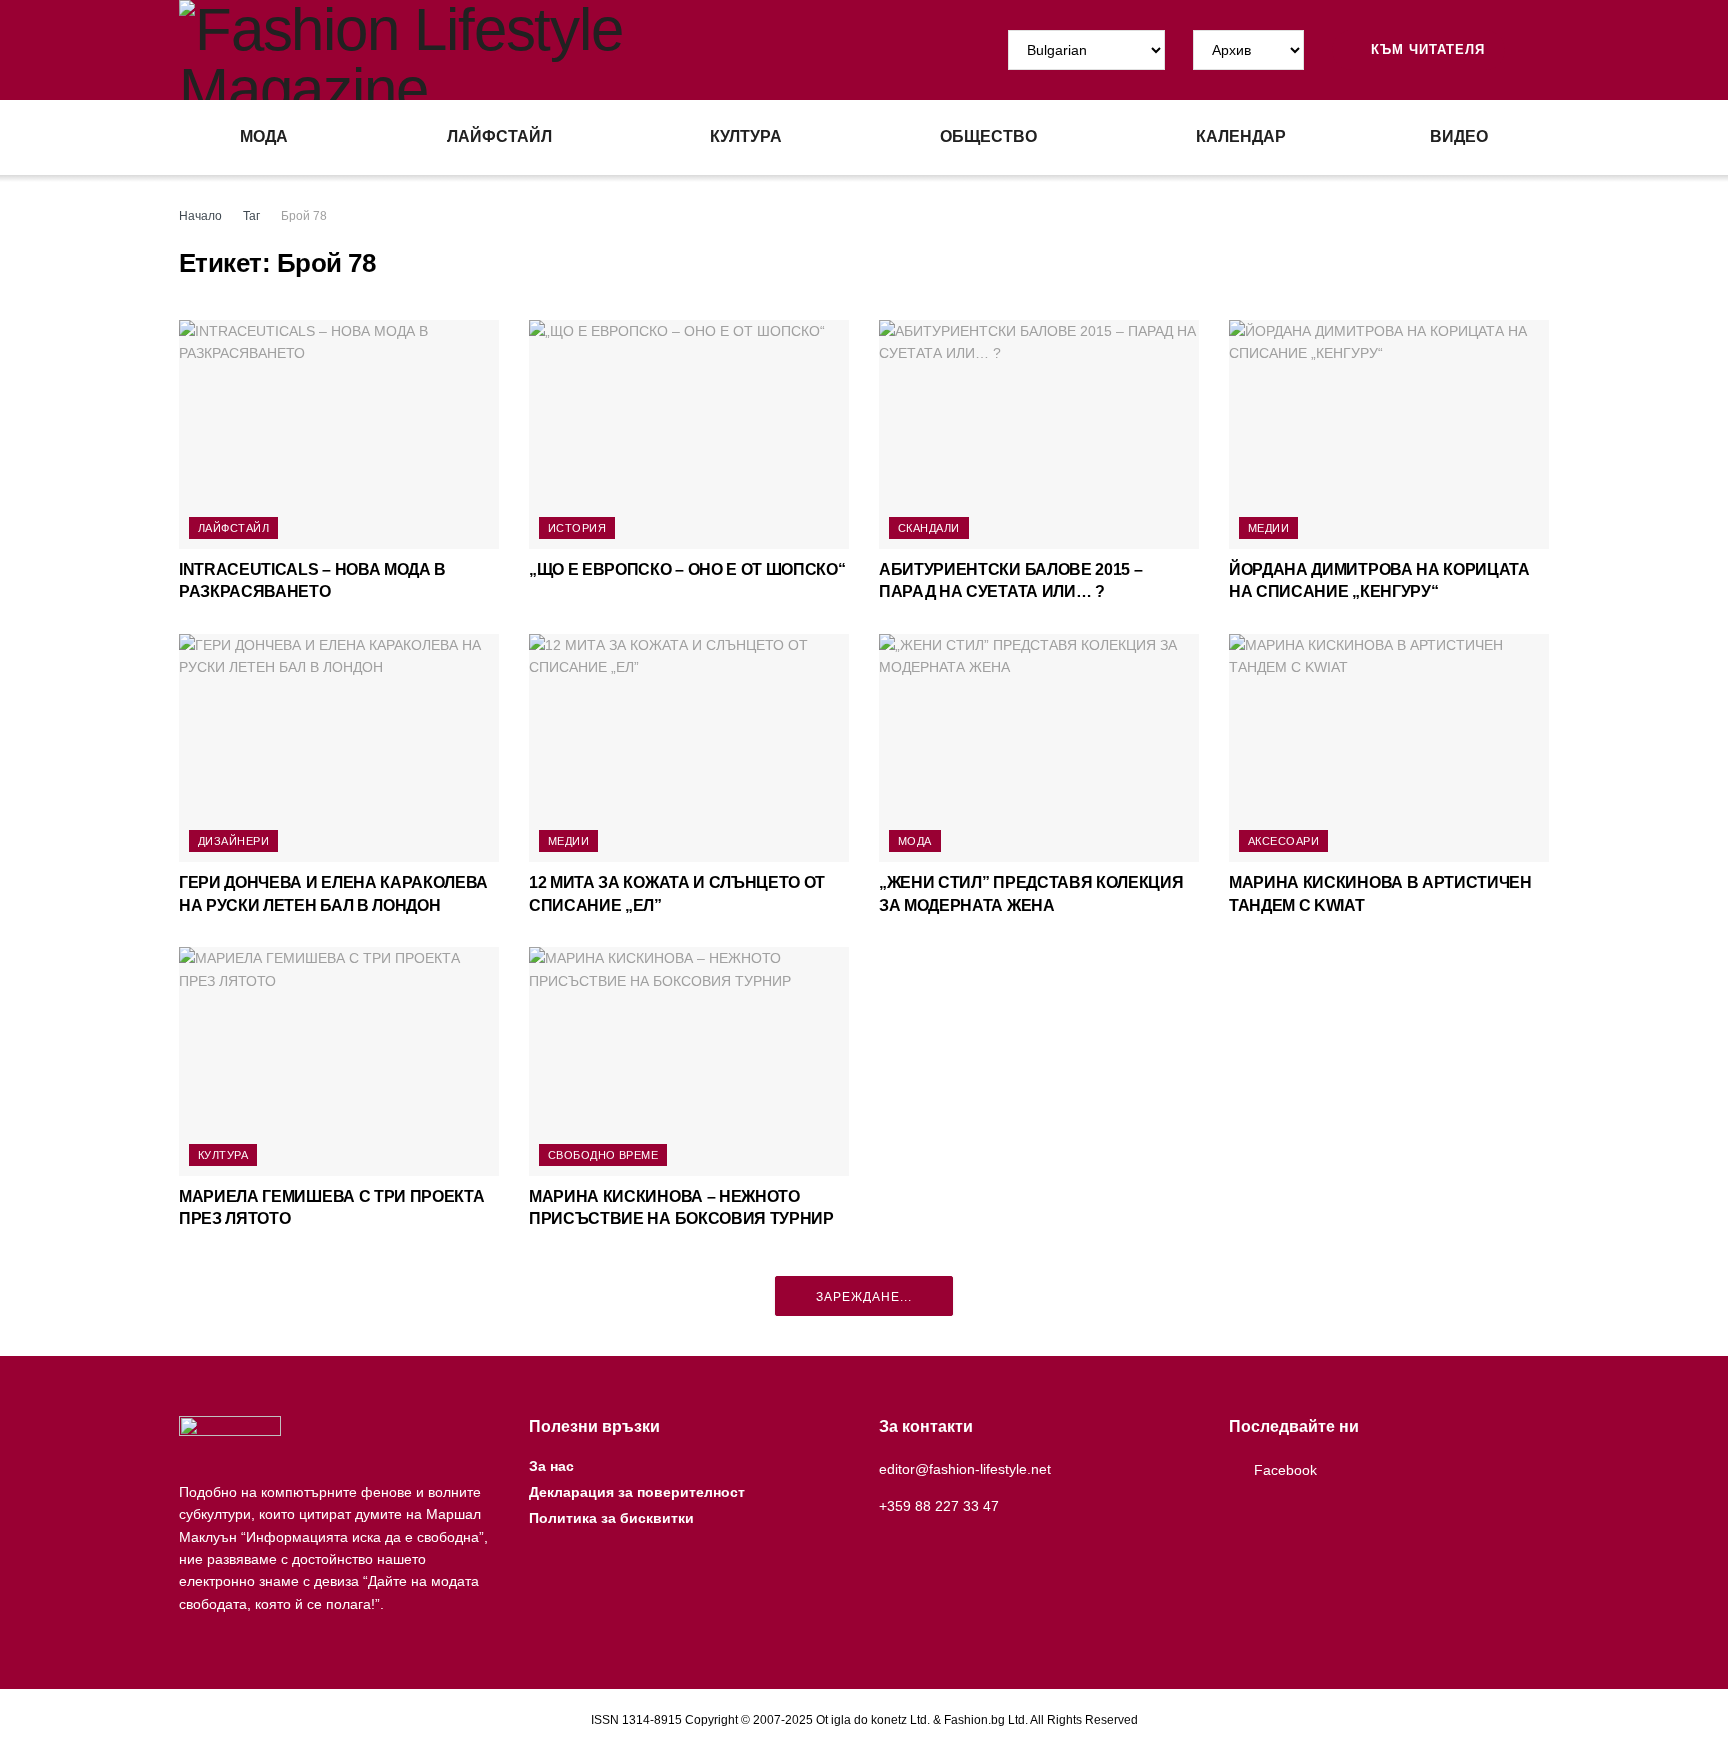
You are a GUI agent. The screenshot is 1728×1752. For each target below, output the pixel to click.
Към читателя (1425, 49)
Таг (251, 216)
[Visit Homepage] (521, 50)
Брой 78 (304, 216)
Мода (264, 136)
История (577, 528)
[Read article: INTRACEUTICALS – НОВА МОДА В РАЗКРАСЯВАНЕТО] (339, 434)
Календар (1241, 136)
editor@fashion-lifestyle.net (965, 1469)
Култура (746, 136)
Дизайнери (233, 841)
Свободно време (603, 1155)
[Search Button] (1541, 50)
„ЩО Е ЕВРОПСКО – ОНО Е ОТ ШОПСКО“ (687, 569)
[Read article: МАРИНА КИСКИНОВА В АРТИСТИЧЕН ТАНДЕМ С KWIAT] (1389, 748)
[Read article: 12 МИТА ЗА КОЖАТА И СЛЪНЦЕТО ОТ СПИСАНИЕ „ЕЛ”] (689, 748)
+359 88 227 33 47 (939, 1506)
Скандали (929, 528)
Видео (1459, 136)
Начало (200, 216)
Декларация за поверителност (637, 1492)
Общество (988, 136)
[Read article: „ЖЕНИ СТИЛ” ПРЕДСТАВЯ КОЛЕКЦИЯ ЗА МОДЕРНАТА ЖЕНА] (1039, 748)
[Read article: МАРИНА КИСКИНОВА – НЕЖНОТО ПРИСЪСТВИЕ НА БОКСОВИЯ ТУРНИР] (689, 1061)
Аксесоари (1283, 841)
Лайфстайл (499, 136)
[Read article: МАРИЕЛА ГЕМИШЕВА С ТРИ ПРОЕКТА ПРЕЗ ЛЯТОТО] (339, 1061)
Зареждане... (864, 1297)
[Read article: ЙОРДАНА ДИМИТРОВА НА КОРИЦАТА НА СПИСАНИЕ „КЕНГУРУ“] (1389, 434)
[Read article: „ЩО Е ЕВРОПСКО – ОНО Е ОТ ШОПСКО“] (689, 434)
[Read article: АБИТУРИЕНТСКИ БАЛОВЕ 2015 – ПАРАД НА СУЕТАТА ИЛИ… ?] (1039, 434)
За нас (551, 1466)
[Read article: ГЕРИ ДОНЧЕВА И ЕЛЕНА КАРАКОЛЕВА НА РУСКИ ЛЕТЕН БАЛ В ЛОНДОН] (339, 748)
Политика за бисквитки (611, 1518)
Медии (1268, 528)
